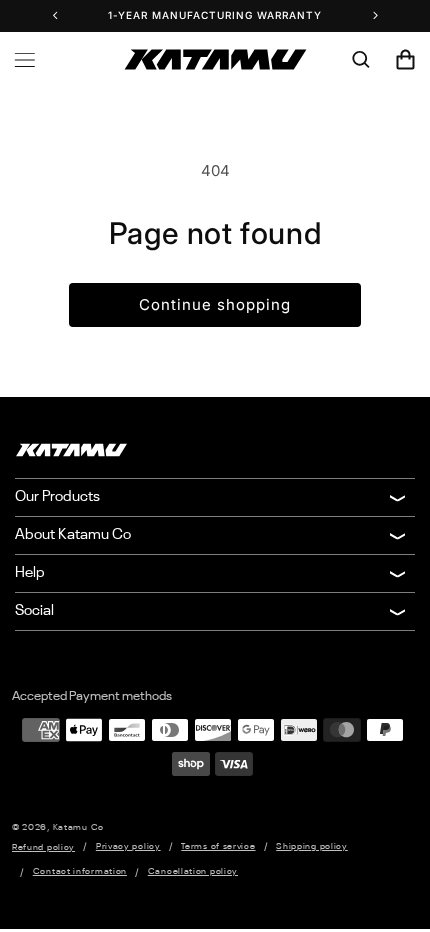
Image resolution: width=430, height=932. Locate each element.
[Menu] (25, 60)
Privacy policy (128, 846)
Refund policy (43, 847)
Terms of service (218, 846)
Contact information (80, 871)
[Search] (361, 60)
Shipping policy (312, 846)
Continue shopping (215, 304)
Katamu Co (78, 827)
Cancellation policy (193, 871)
